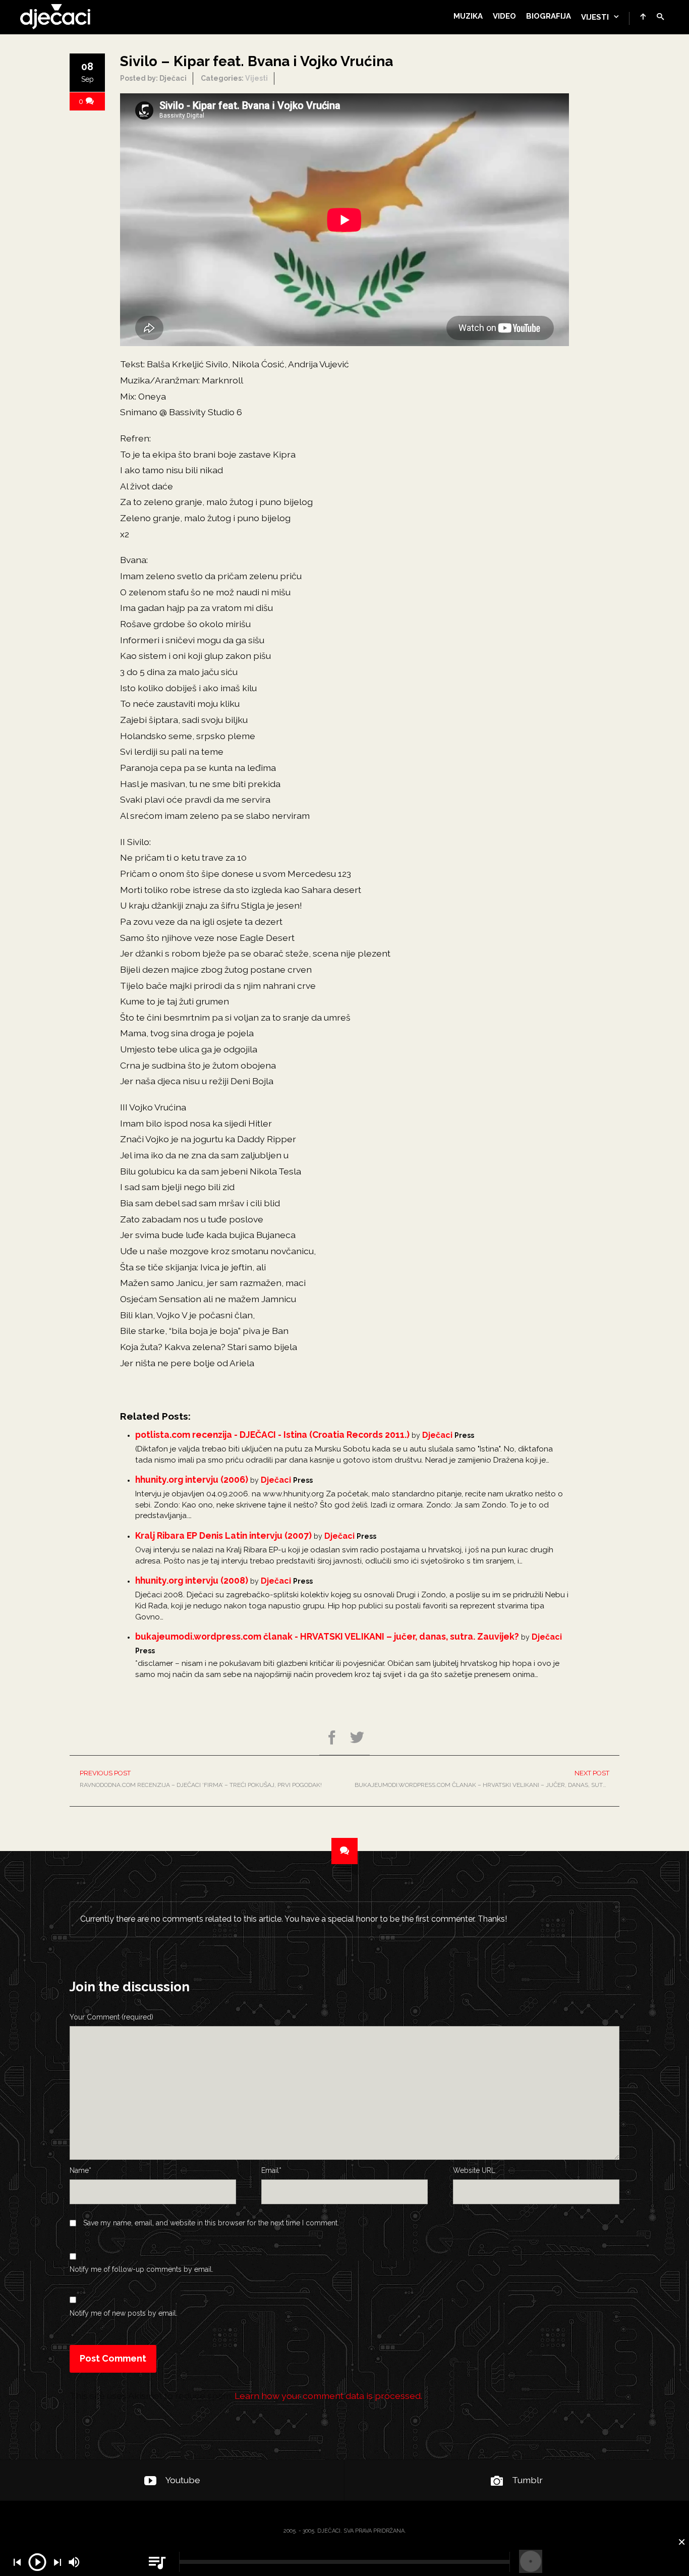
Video (504, 16)
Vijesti (595, 17)
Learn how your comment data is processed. (328, 2396)
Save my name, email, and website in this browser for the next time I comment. (211, 2223)
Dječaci (437, 1435)
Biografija (549, 16)
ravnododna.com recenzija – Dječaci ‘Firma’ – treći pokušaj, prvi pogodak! (201, 1779)
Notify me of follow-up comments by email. (141, 2269)
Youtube (183, 2480)
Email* (271, 2170)
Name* (80, 2170)
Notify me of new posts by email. (124, 2313)
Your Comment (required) (111, 2017)
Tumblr (527, 2480)
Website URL (474, 2170)
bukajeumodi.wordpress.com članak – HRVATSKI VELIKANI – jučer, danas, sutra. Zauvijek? (487, 1779)
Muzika (468, 16)
